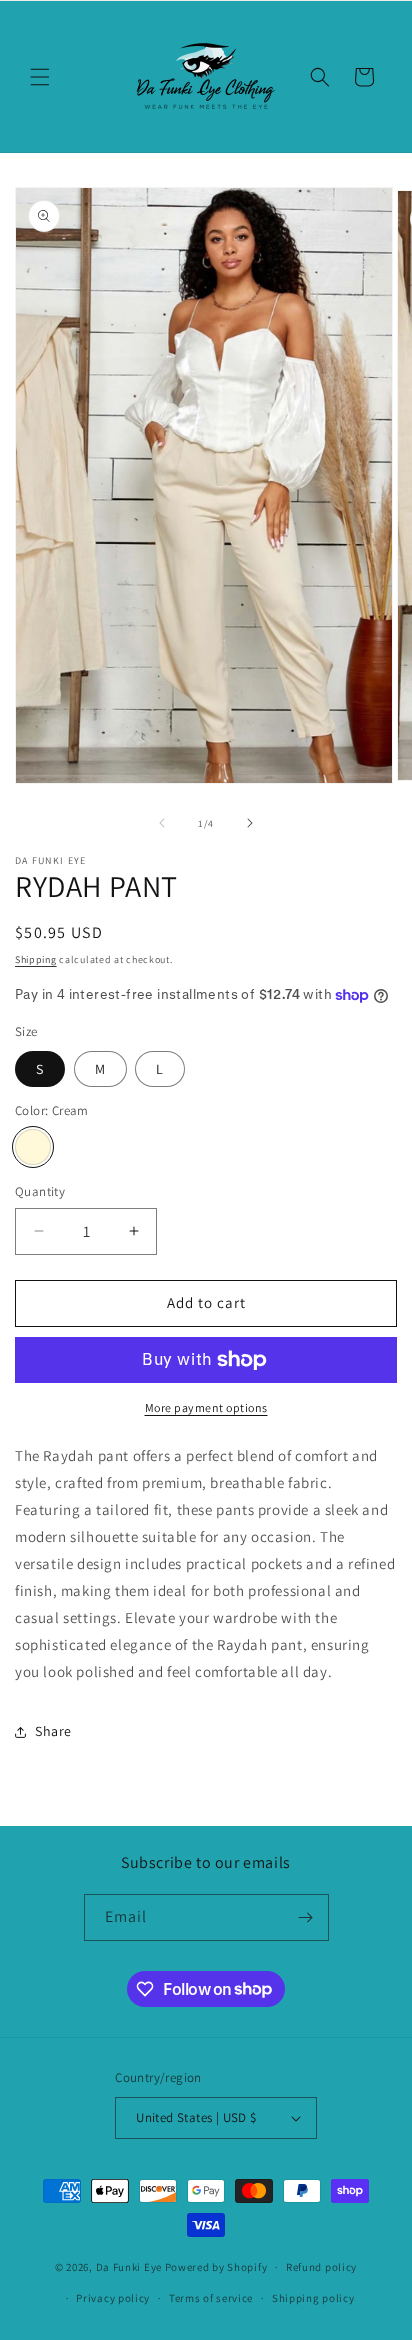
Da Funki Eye (129, 2267)
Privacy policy (113, 2298)
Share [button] (53, 1731)
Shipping (36, 959)
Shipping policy (313, 2298)
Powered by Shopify (216, 2267)
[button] (40, 77)
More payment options (206, 1407)
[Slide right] (250, 823)
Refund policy (321, 2267)
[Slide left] (162, 823)
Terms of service (211, 2298)
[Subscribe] (306, 1917)
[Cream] (33, 1147)
